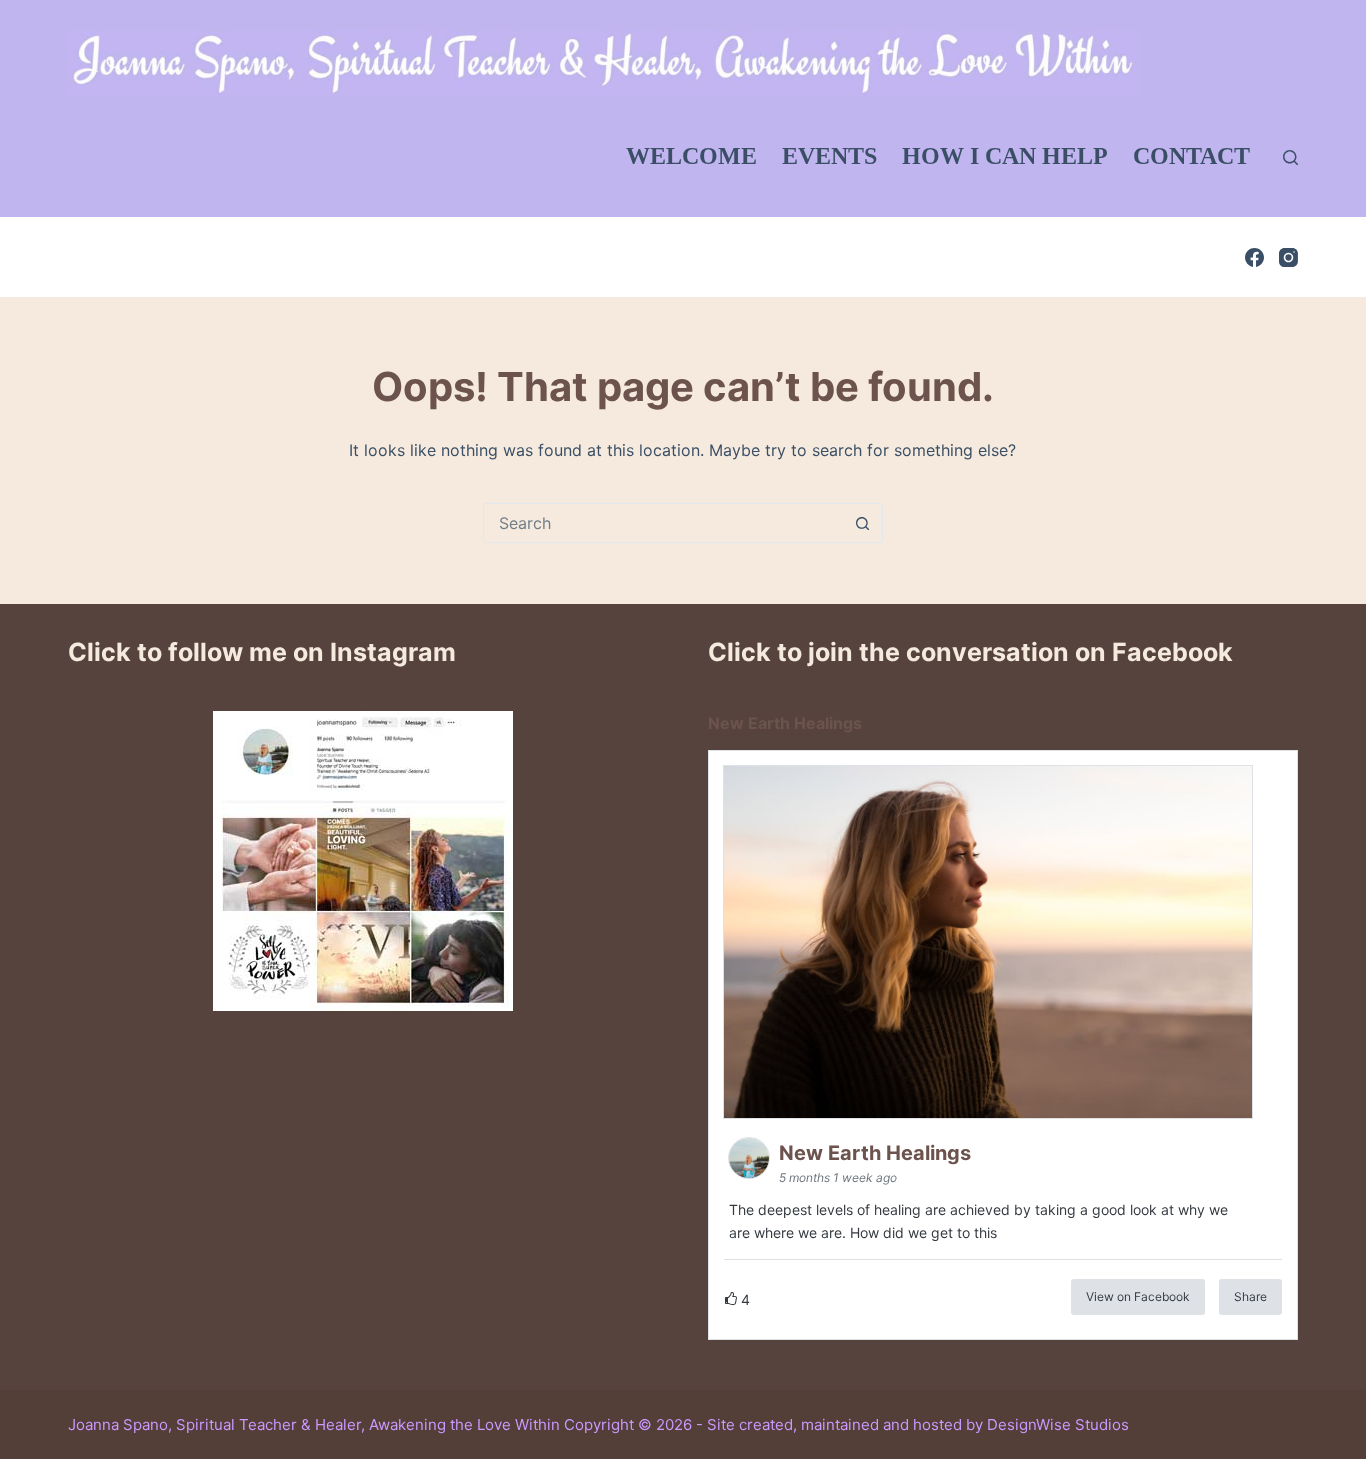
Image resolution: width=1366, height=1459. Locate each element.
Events (829, 156)
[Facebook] (1254, 257)
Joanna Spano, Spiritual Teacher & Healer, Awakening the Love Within (314, 1424)
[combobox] (664, 523)
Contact (1191, 156)
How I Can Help (1005, 156)
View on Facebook (1138, 1296)
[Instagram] (1288, 257)
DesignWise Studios (1058, 1424)
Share (1250, 1296)
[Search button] (863, 523)
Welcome (691, 156)
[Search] (1290, 157)
